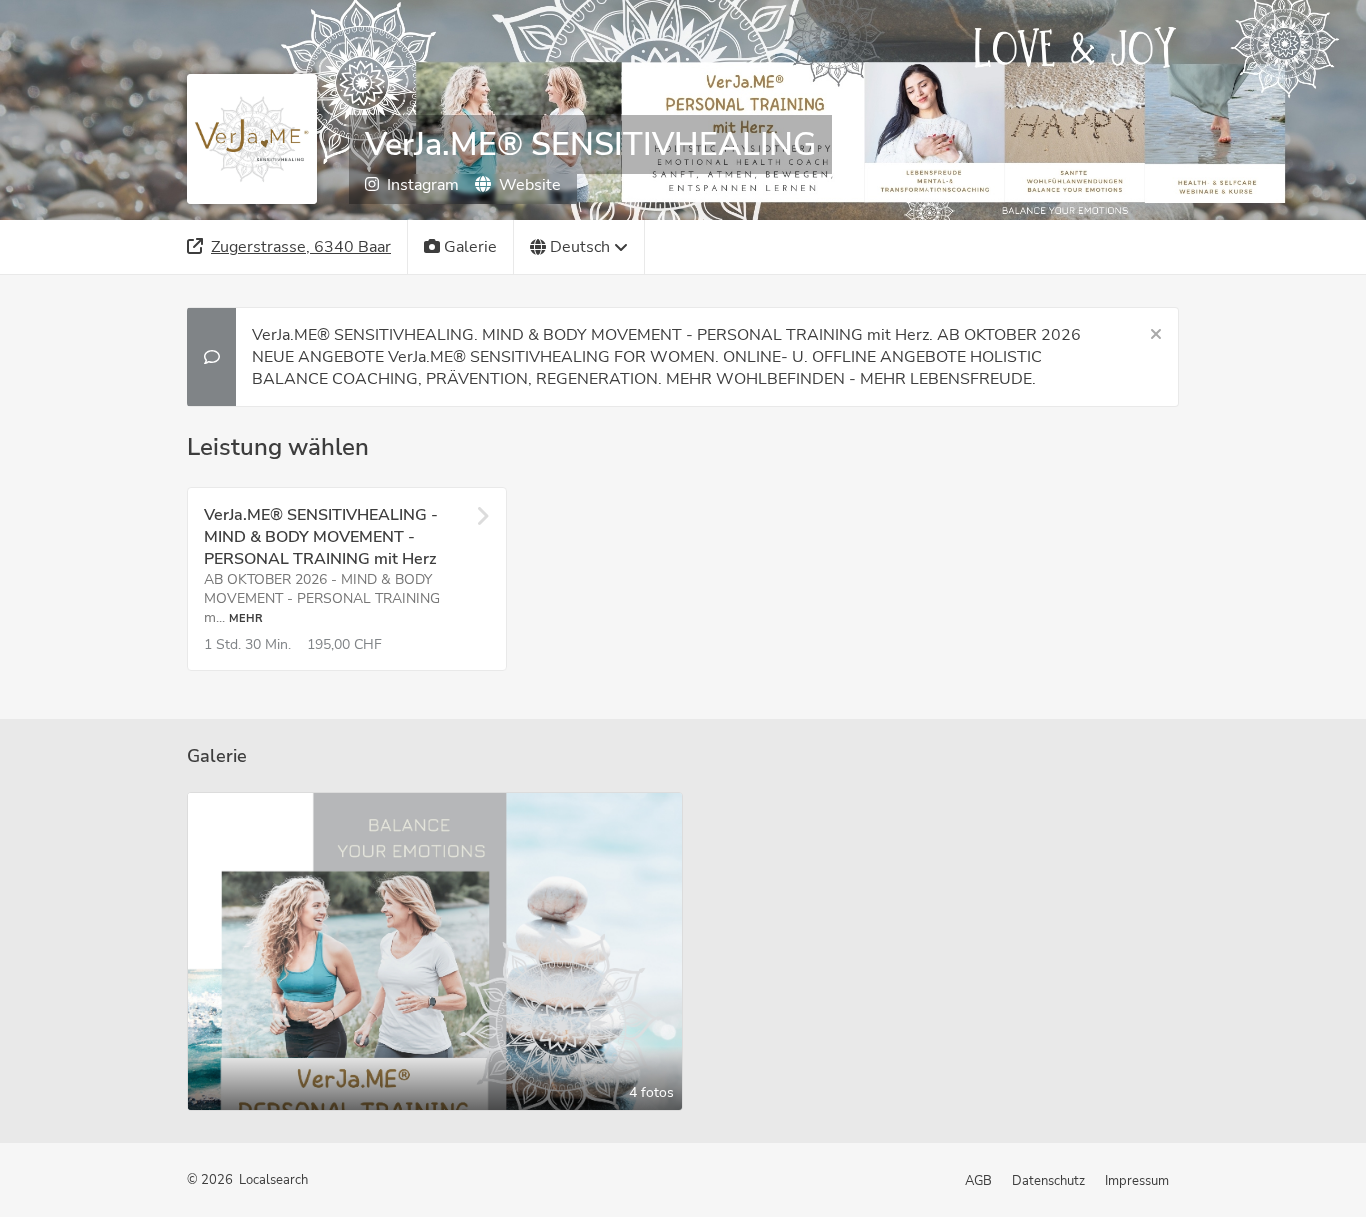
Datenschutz (1048, 1181)
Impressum (1137, 1181)
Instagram (423, 185)
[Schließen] (1156, 335)
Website (530, 185)
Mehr (246, 618)
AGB (978, 1181)
